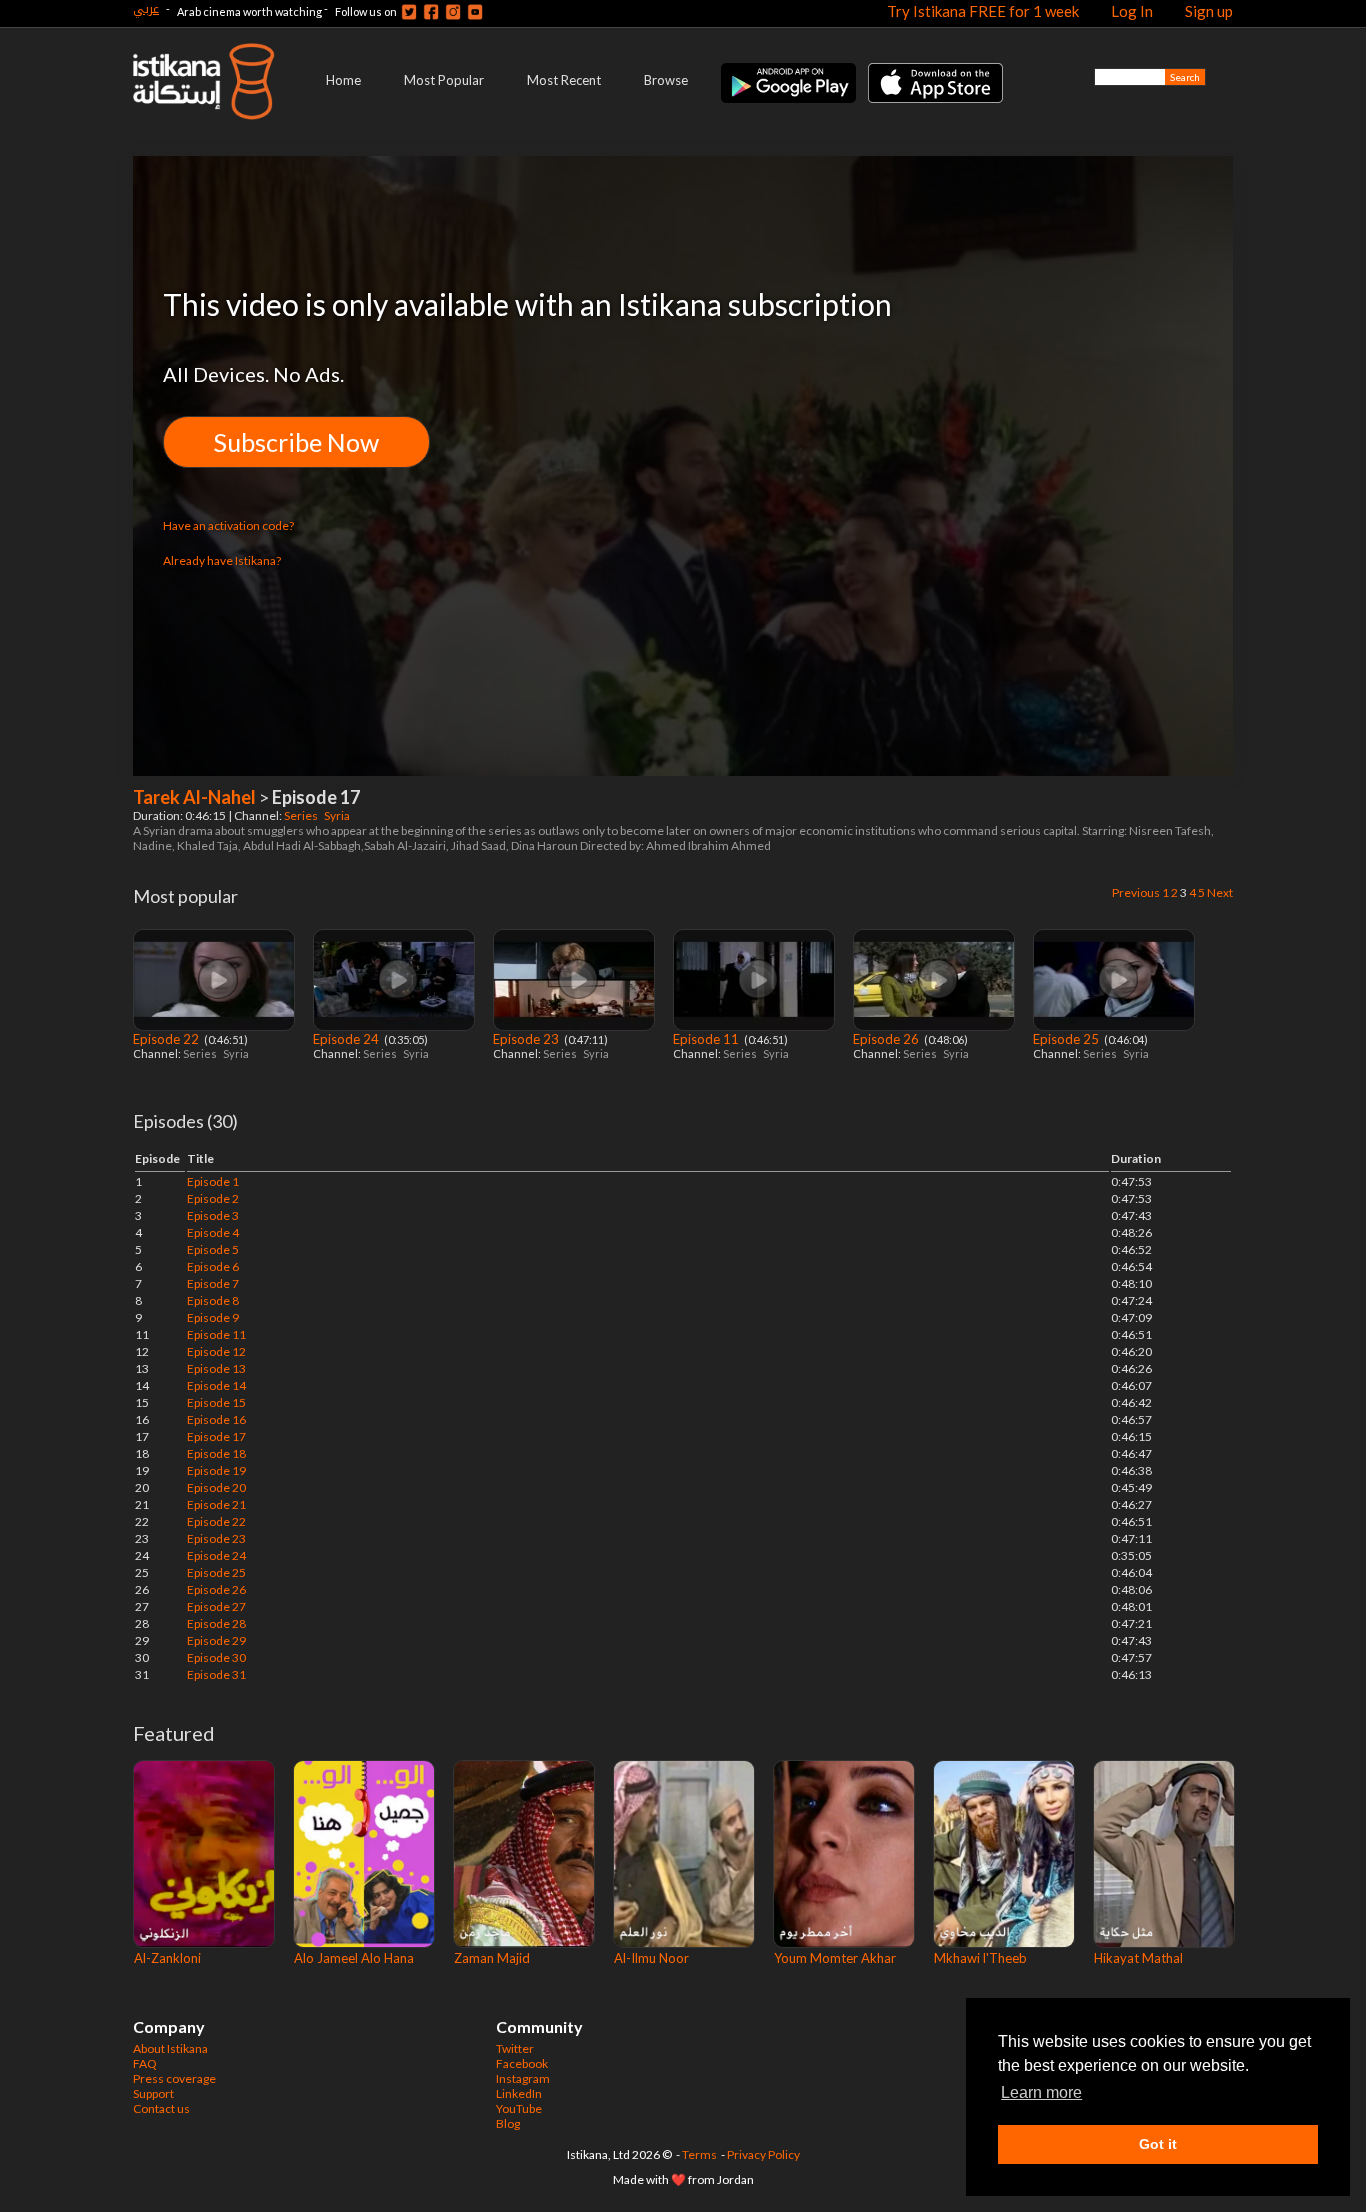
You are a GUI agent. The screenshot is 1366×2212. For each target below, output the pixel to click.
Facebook (522, 2063)
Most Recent (564, 80)
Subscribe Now (296, 442)
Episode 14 (216, 1385)
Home (343, 80)
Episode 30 (216, 1657)
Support (153, 2093)
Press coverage (174, 2078)
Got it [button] (1158, 2144)
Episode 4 (213, 1232)
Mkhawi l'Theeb (980, 1958)
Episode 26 (887, 1039)
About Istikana (170, 2048)
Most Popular (444, 80)
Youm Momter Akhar (835, 1958)
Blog (508, 2123)
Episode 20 (216, 1487)
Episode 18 (216, 1453)
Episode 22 (167, 1039)
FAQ (145, 2063)
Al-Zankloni (167, 1958)
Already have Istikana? (222, 560)
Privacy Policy (763, 2154)
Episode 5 (213, 1249)
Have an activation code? (228, 525)
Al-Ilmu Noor (651, 1958)
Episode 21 (216, 1504)
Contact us (161, 2108)
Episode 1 (213, 1181)
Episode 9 (213, 1317)
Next (1220, 892)
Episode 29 (216, 1640)
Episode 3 (213, 1215)
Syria (338, 815)
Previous (1136, 892)
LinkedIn (519, 2093)
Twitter (515, 2048)
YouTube (519, 2108)
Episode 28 (216, 1623)
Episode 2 (213, 1198)
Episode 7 (213, 1283)
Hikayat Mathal (1138, 1958)
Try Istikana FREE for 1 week (983, 11)
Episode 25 (1067, 1039)
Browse (666, 80)
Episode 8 (213, 1300)
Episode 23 (527, 1039)
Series (302, 815)
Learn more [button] (1041, 2092)
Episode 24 (347, 1039)
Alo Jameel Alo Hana (354, 1958)
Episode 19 (216, 1470)
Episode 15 (216, 1402)
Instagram (523, 2078)
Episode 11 (707, 1039)
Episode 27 (216, 1606)
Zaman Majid (492, 1958)
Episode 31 (216, 1674)
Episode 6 (213, 1266)
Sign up (1209, 11)
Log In (1132, 11)
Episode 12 (216, 1351)
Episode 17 (216, 1436)
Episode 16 (216, 1419)
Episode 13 (216, 1368)
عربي (146, 8)
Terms (699, 2154)
